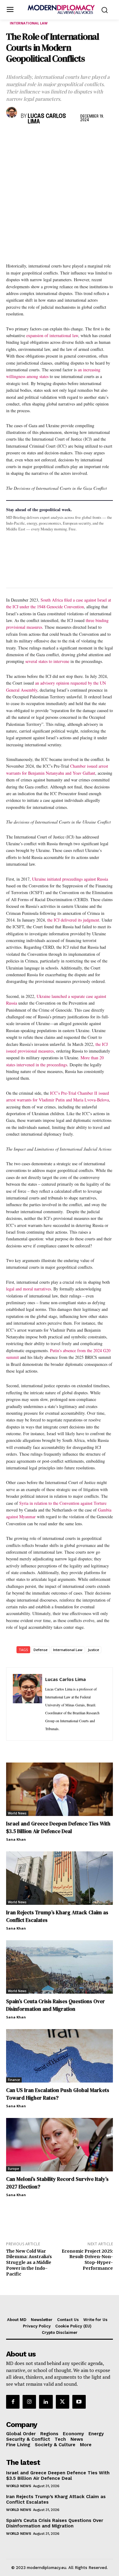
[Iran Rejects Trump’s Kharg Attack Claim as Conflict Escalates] (60, 1878)
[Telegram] (82, 138)
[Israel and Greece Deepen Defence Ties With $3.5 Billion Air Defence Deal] (60, 1789)
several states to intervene (47, 661)
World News (17, 1813)
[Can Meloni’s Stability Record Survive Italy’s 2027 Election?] (60, 2145)
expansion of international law (52, 335)
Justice (94, 1650)
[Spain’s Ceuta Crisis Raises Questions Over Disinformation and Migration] (60, 1967)
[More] (97, 138)
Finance (14, 2080)
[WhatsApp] (40, 138)
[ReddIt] (68, 138)
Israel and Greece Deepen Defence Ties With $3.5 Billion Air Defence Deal (58, 1827)
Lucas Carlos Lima (47, 119)
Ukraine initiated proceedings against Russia (70, 879)
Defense (41, 1650)
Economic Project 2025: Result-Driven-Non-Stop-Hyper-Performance (87, 2260)
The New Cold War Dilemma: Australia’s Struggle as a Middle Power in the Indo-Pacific (29, 2263)
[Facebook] (12, 138)
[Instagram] (29, 2402)
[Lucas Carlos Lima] (12, 112)
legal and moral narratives (29, 1289)
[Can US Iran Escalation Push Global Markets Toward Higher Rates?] (60, 2056)
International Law (29, 23)
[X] (26, 138)
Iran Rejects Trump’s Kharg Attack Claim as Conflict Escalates (56, 2499)
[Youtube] (79, 2402)
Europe (13, 2169)
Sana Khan (16, 1839)
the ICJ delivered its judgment (73, 920)
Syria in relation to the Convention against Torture (63, 1503)
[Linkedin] (54, 138)
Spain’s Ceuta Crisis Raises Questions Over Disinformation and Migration (56, 2005)
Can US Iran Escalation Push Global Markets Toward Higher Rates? (58, 2094)
